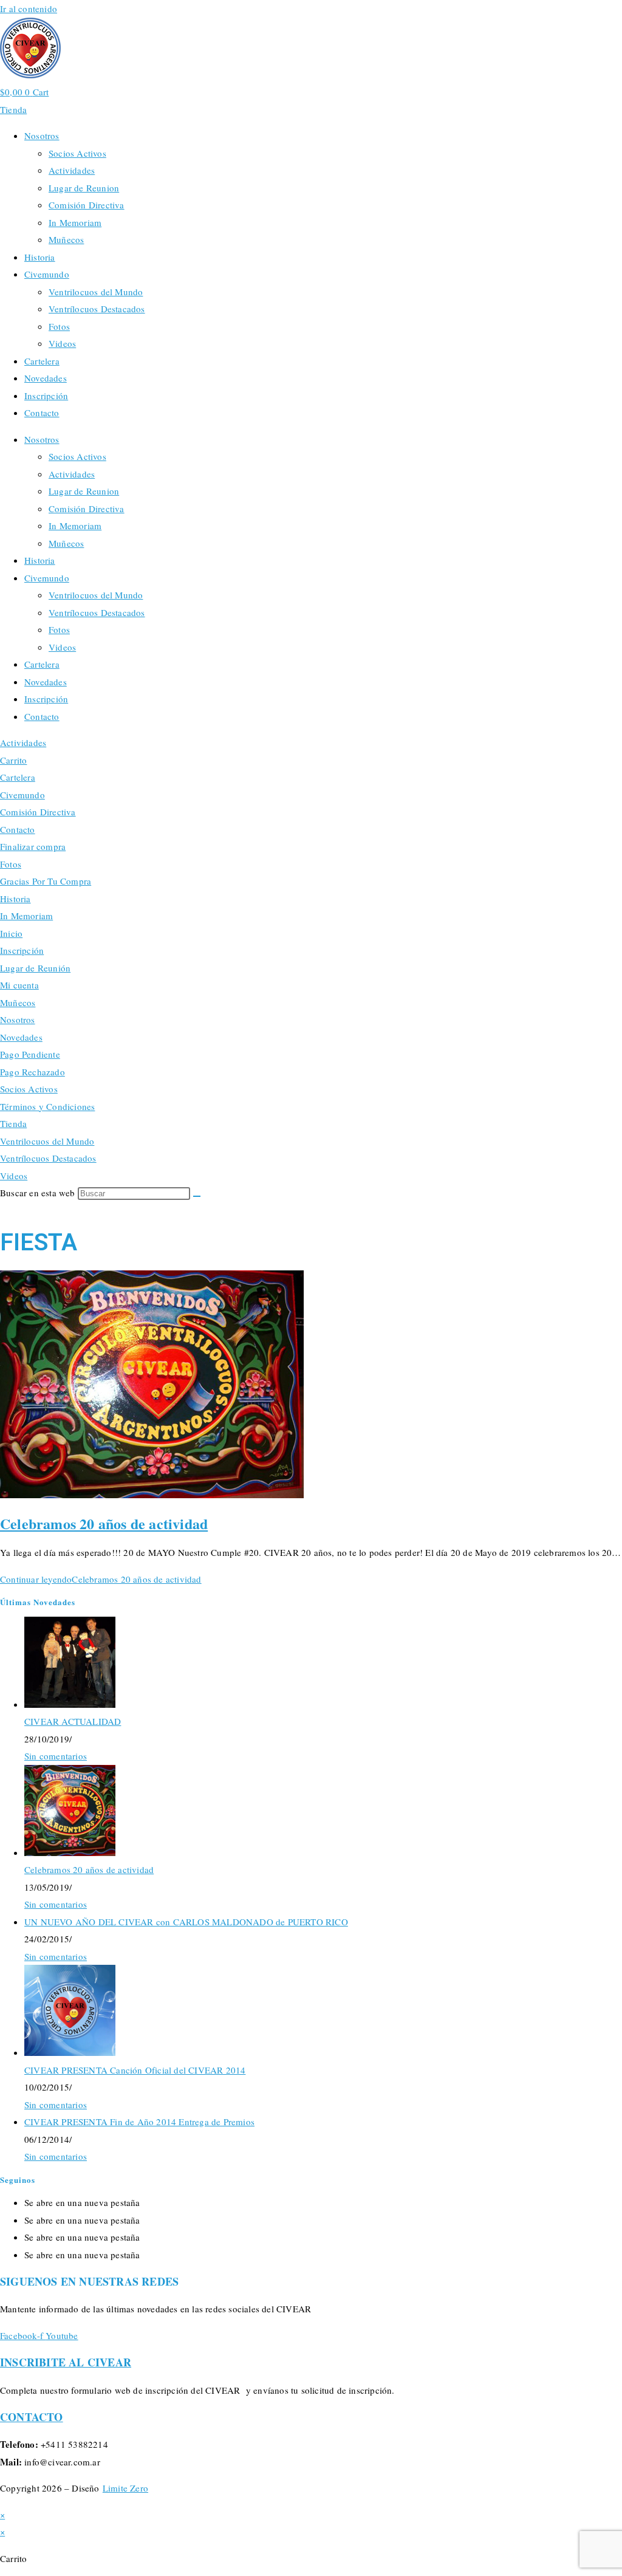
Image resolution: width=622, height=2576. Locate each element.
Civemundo (47, 274)
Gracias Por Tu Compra (46, 881)
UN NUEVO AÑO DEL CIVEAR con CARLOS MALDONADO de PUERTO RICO (186, 1922)
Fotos (59, 326)
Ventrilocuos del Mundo (96, 292)
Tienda (13, 1123)
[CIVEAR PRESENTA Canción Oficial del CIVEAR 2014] (70, 2052)
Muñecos (66, 239)
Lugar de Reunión (35, 968)
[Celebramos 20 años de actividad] (70, 1852)
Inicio (11, 933)
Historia (40, 257)
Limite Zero (125, 2488)
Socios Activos (77, 153)
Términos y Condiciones (47, 1106)
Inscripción (46, 396)
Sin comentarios (56, 1756)
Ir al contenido (29, 9)
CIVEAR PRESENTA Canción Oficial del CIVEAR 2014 (135, 2070)
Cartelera (42, 361)
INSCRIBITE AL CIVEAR (66, 2362)
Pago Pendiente (30, 1054)
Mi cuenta (19, 985)
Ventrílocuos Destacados (97, 309)
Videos (62, 343)
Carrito (13, 760)
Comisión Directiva (87, 205)
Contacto (42, 413)
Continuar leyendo (101, 1579)
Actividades (72, 170)
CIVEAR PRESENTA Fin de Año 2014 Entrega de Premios (139, 2122)
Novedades (46, 378)
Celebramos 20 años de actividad (104, 1523)
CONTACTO (32, 2417)
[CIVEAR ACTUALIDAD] (70, 1704)
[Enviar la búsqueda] (197, 1196)
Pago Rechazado (32, 1072)
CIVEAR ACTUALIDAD (73, 1721)
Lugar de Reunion (84, 188)
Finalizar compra (33, 846)
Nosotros (42, 135)
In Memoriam (75, 222)
